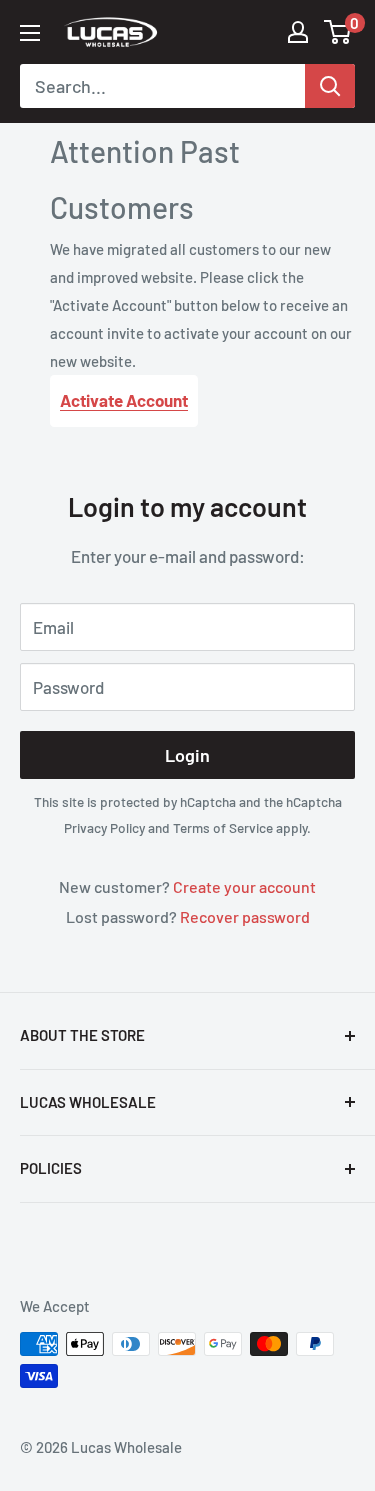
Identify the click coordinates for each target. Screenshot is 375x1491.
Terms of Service (223, 827)
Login (187, 755)
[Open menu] (30, 33)
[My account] (298, 32)
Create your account (244, 886)
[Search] (330, 86)
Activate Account (124, 400)
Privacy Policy (104, 827)
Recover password (245, 916)
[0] (338, 32)
